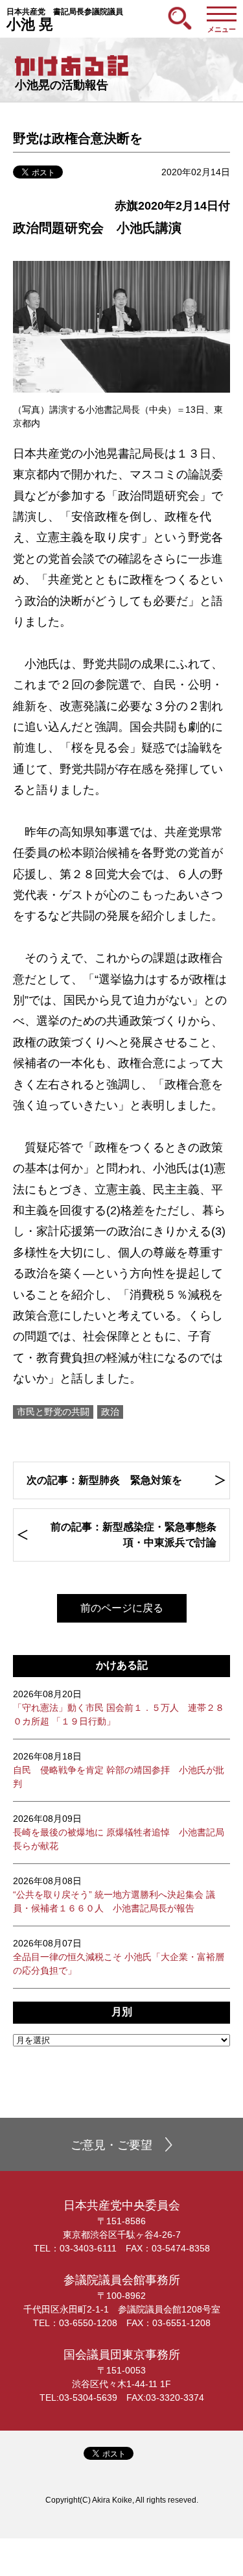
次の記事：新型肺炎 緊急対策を (104, 1480)
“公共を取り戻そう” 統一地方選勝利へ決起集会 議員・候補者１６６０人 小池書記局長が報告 (114, 1895)
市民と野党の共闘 (53, 1412)
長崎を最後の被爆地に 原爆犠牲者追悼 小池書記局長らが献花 (119, 1832)
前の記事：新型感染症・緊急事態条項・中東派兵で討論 (133, 1535)
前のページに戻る (122, 1608)
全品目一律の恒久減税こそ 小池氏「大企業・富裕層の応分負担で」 (119, 1957)
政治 (110, 1412)
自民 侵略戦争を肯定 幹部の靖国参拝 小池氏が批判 (119, 1770)
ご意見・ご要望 (111, 2145)
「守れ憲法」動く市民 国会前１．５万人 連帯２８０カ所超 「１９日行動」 (119, 1708)
